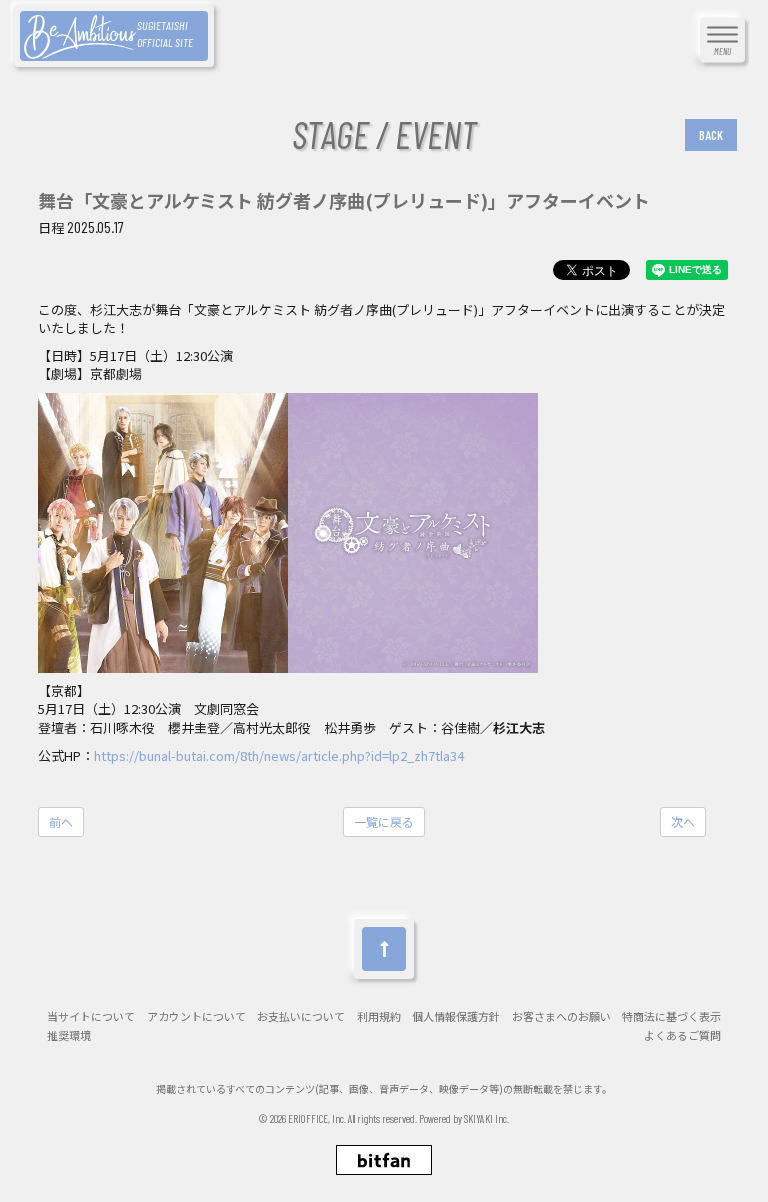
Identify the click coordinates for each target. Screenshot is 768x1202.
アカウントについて (196, 1016)
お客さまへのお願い (561, 1016)
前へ (61, 821)
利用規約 (379, 1016)
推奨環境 (69, 1035)
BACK (711, 135)
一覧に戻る (384, 821)
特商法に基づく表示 (671, 1016)
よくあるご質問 (682, 1035)
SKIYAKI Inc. (486, 1118)
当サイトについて (91, 1016)
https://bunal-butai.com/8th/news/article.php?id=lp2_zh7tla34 (279, 755)
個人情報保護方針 (456, 1016)
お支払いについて (301, 1016)
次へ (683, 821)
